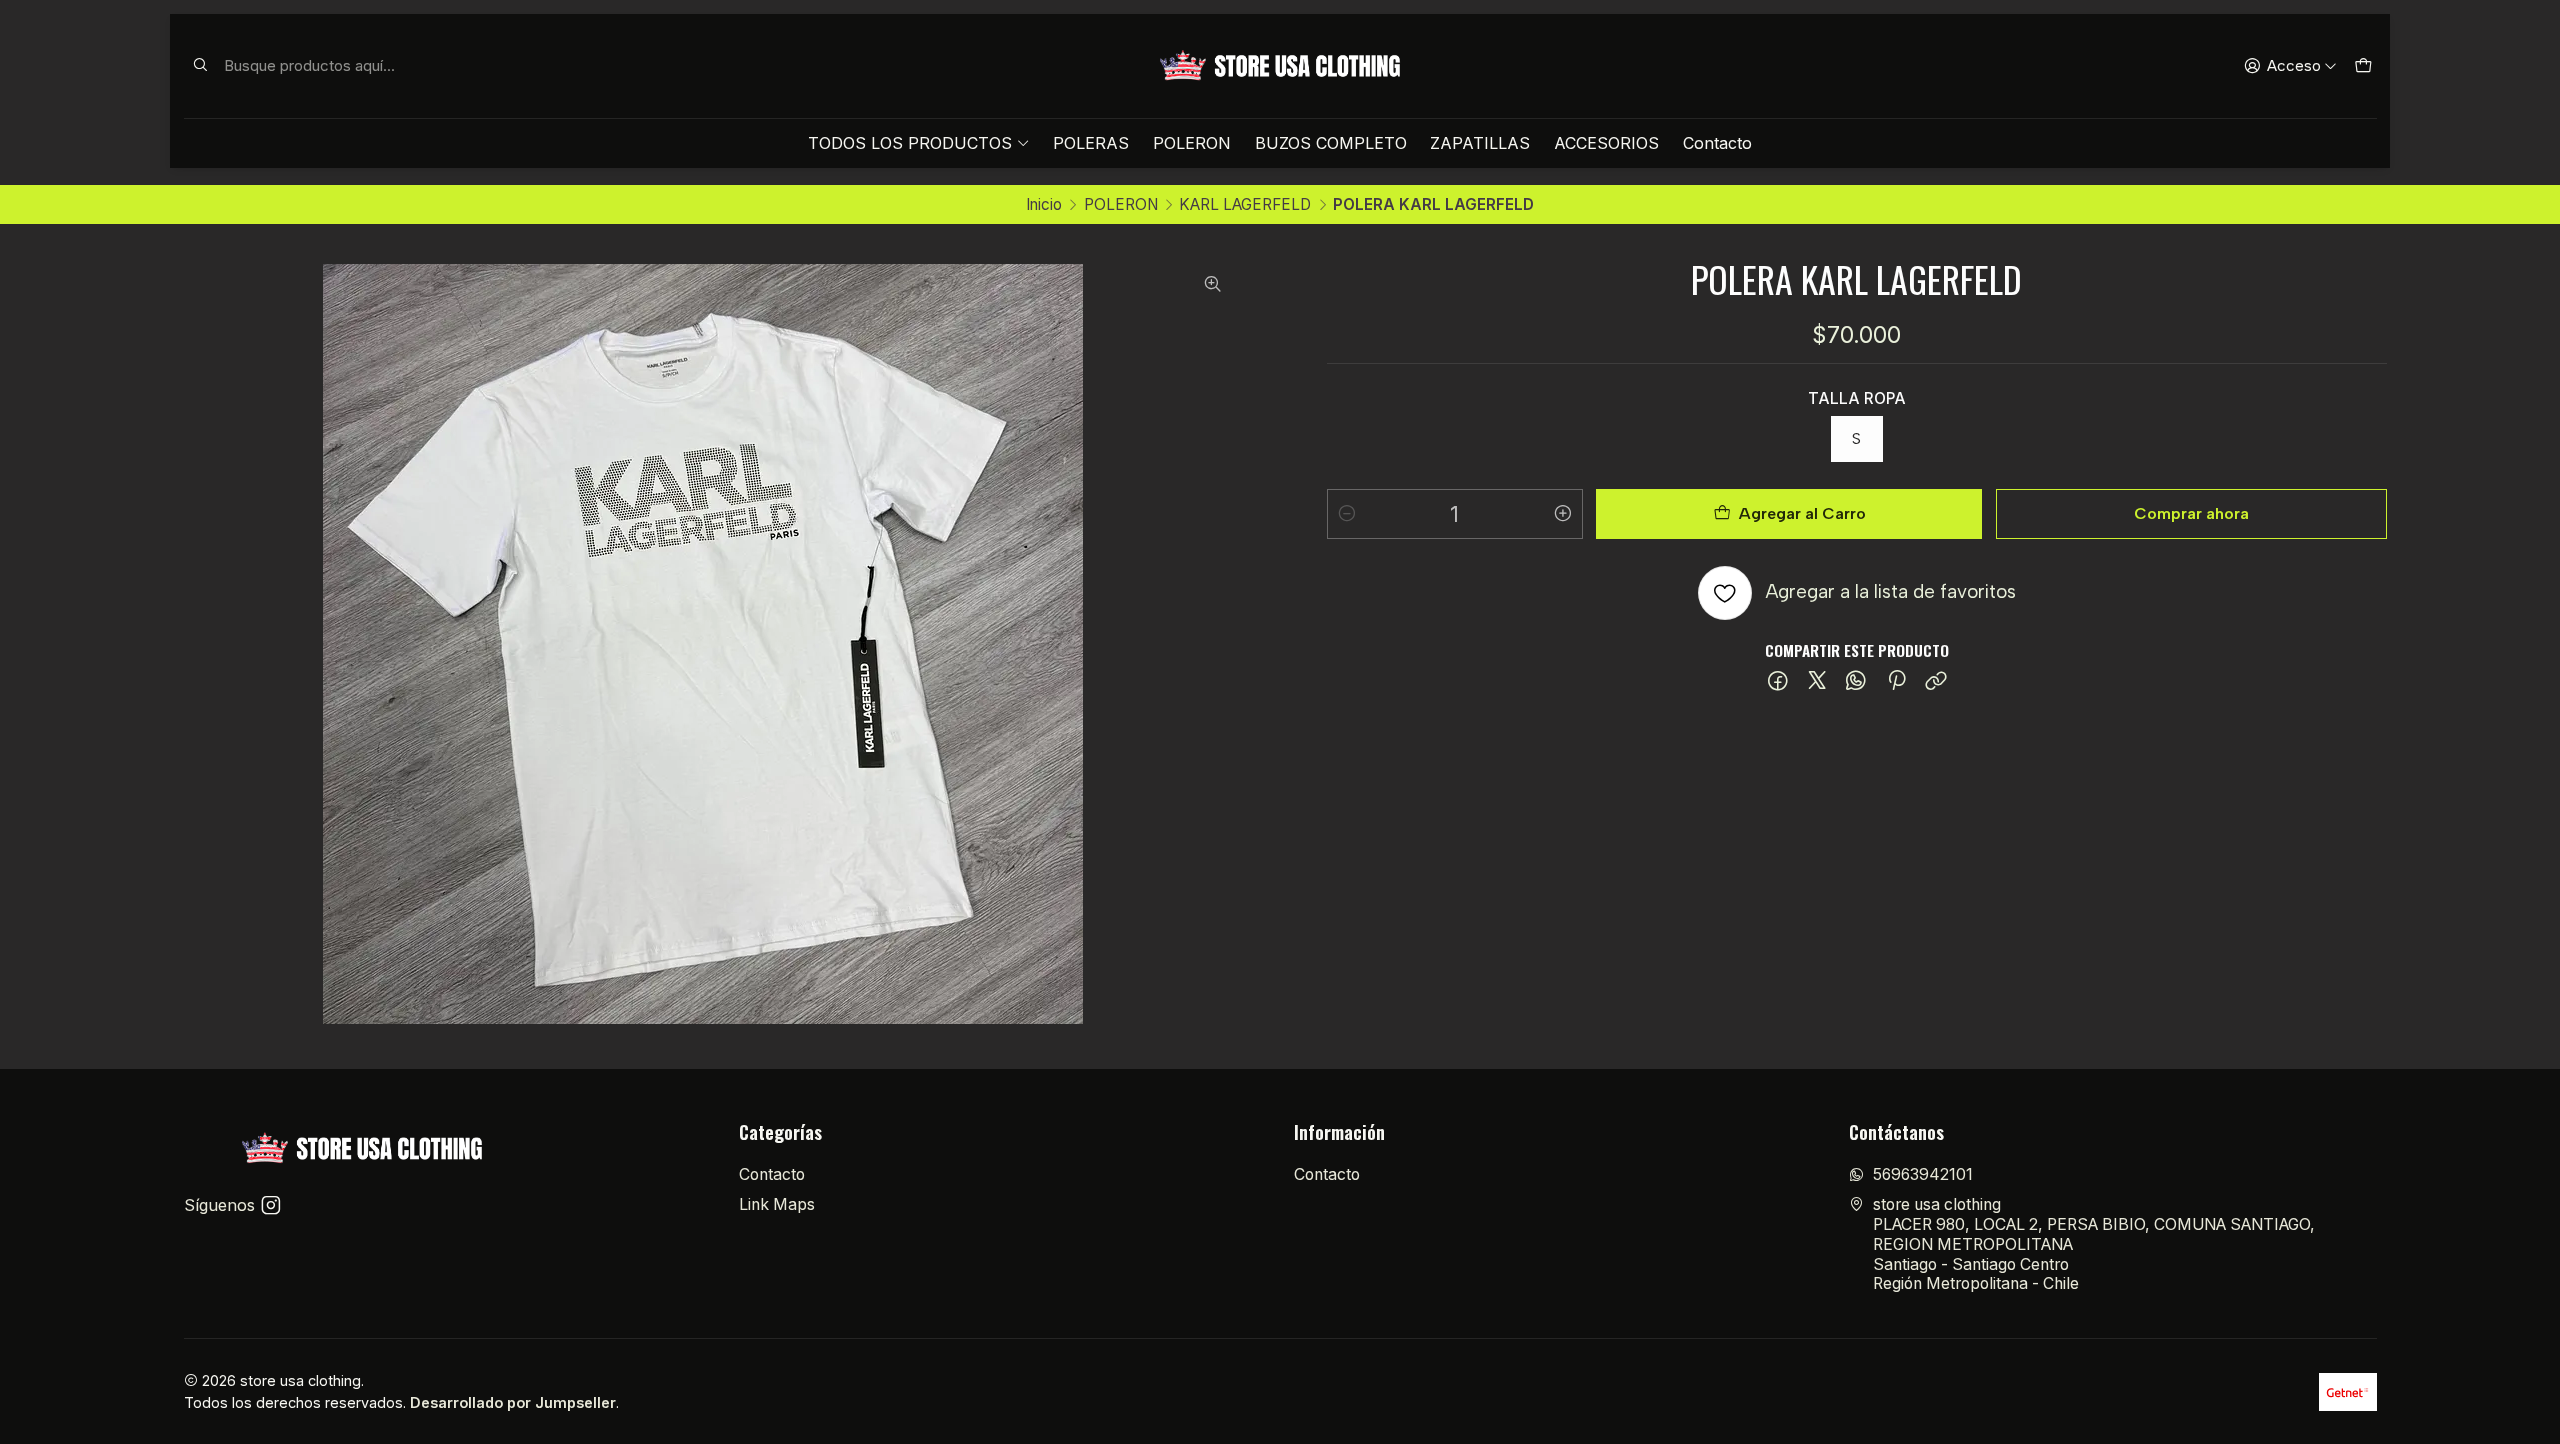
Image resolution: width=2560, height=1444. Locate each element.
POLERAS (1091, 143)
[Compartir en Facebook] (1778, 681)
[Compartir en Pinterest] (1896, 681)
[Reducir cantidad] (1347, 514)
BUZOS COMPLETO (1331, 143)
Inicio (1044, 204)
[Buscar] (201, 66)
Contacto (1717, 143)
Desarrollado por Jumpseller (513, 1402)
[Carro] (2362, 66)
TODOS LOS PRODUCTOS (910, 143)
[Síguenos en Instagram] (271, 1205)
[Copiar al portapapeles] (1935, 681)
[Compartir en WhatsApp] (1856, 681)
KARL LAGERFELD (1245, 204)
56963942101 (1923, 1174)
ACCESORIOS (1606, 143)
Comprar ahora (2191, 513)
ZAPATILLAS (1480, 143)
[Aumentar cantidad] (1563, 514)
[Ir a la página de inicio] (1280, 66)
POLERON (1192, 143)
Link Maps (777, 1204)
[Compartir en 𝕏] (1817, 681)
